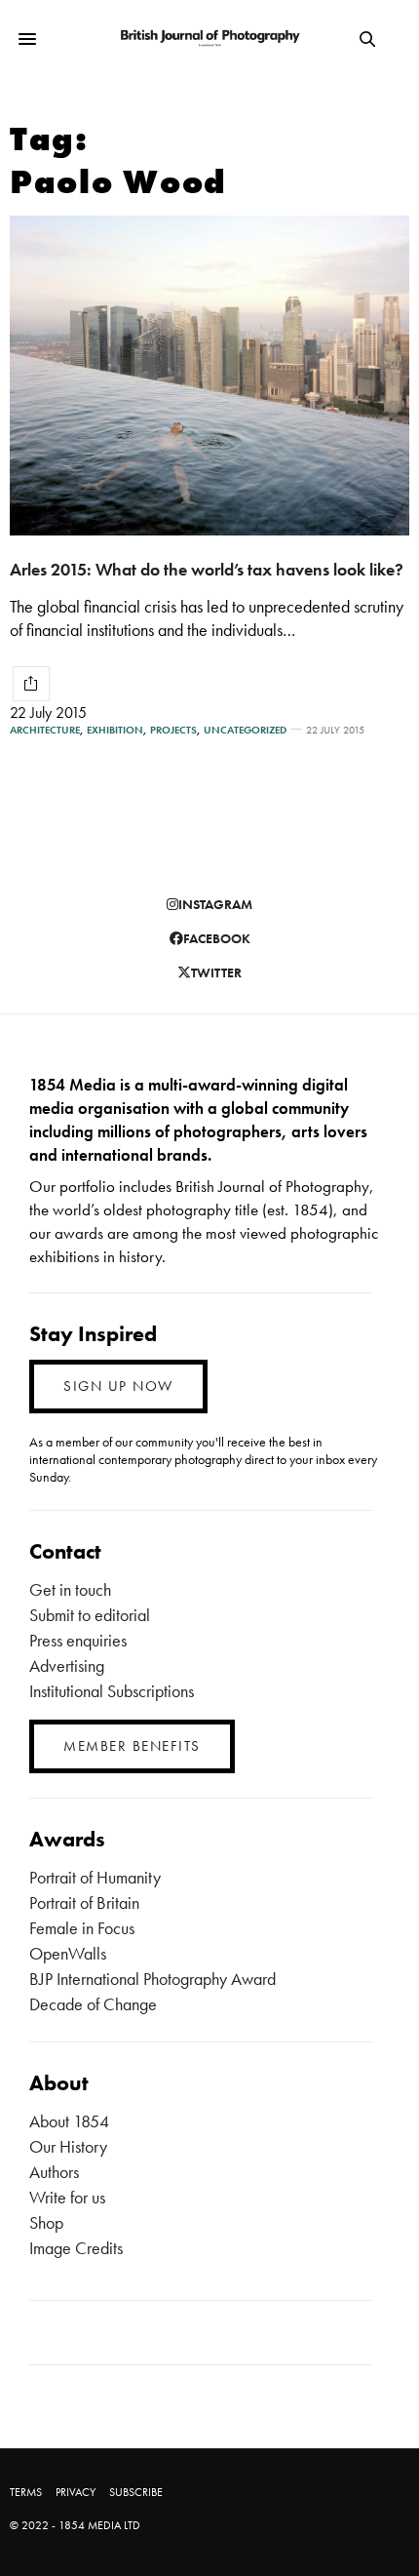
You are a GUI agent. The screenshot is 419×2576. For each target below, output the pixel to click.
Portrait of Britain (84, 1902)
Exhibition (115, 730)
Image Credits (76, 2248)
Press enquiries (78, 1640)
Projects (173, 730)
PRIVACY (76, 2492)
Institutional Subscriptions (112, 1691)
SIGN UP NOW (118, 1386)
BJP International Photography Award (152, 1979)
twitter (216, 972)
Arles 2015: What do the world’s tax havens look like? (207, 569)
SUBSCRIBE (136, 2492)
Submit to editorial (90, 1615)
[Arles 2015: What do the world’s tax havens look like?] (209, 376)
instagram (215, 904)
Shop (46, 2222)
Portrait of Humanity (95, 1877)
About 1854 (69, 2121)
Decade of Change (93, 2004)
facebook (217, 938)
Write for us (67, 2197)
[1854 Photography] (209, 40)
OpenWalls (68, 1953)
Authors (54, 2172)
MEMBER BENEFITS (132, 1746)
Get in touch (70, 1589)
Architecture (45, 730)
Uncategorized (245, 730)
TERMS (26, 2492)
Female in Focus (82, 1928)
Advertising (67, 1665)
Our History (68, 2146)
